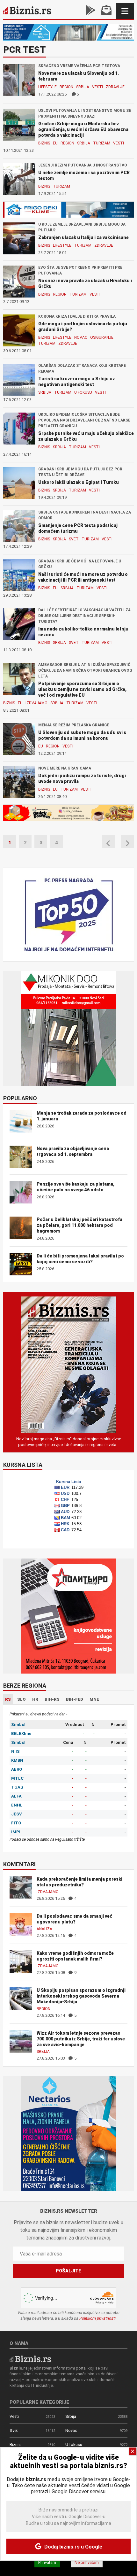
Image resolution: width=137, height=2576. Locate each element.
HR (35, 1699)
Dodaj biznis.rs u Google (73, 2547)
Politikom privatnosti (97, 2318)
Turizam (102, 143)
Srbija (83, 87)
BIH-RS (52, 1699)
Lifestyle (47, 87)
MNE (94, 1699)
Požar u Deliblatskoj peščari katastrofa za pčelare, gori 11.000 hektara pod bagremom (79, 1225)
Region (66, 87)
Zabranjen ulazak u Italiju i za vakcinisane (83, 237)
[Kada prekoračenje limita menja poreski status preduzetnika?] (21, 1887)
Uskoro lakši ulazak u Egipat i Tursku (79, 482)
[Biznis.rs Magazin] (68, 1364)
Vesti (97, 87)
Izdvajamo (36, 703)
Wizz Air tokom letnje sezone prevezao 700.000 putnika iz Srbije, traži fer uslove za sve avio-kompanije (81, 2039)
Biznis (44, 143)
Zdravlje (115, 87)
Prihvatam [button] (47, 2562)
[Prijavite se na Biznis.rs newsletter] (106, 11)
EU (55, 143)
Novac (81, 337)
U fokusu (83, 392)
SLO (22, 1699)
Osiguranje (102, 337)
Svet (74, 539)
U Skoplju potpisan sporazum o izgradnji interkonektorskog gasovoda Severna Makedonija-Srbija (81, 1996)
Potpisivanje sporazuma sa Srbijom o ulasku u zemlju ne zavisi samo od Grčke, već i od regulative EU (82, 689)
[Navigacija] (125, 11)
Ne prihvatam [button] (87, 2562)
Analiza (44, 1929)
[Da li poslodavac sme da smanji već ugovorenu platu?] (21, 1924)
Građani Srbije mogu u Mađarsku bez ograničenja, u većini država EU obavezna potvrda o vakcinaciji (83, 129)
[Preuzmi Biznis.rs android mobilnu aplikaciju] (90, 11)
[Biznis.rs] (30, 2359)
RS (8, 1699)
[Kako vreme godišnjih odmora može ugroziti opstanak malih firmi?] (21, 1961)
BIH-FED (75, 1699)
